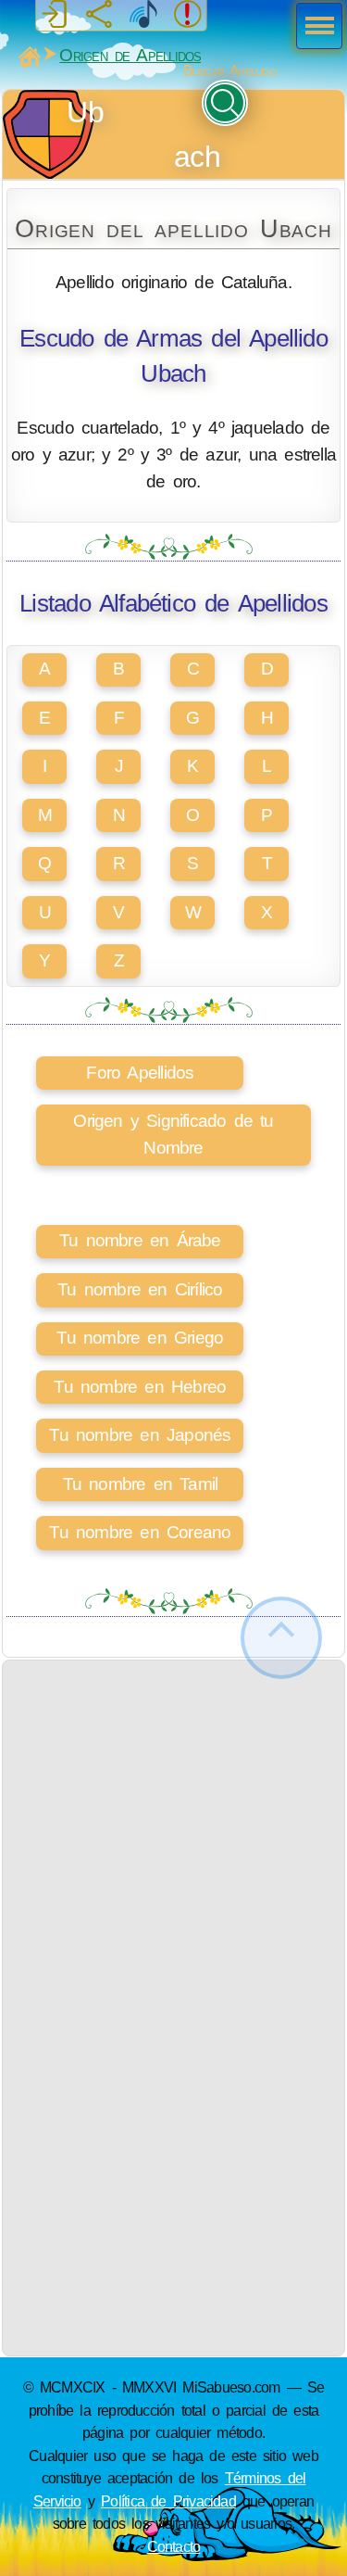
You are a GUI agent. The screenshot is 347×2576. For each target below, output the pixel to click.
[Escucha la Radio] (143, 15)
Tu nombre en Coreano (140, 1532)
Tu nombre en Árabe (140, 1240)
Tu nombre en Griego (140, 1338)
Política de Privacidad (168, 2501)
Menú (314, 28)
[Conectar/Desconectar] (55, 15)
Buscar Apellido (230, 71)
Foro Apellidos (140, 1073)
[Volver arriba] (281, 1638)
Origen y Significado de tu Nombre (173, 1134)
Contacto (174, 2546)
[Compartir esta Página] (99, 15)
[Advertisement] (173, 1834)
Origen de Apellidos (130, 55)
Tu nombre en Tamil (141, 1484)
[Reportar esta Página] (188, 15)
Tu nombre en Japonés (140, 1435)
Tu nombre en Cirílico (140, 1289)
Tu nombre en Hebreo (140, 1387)
